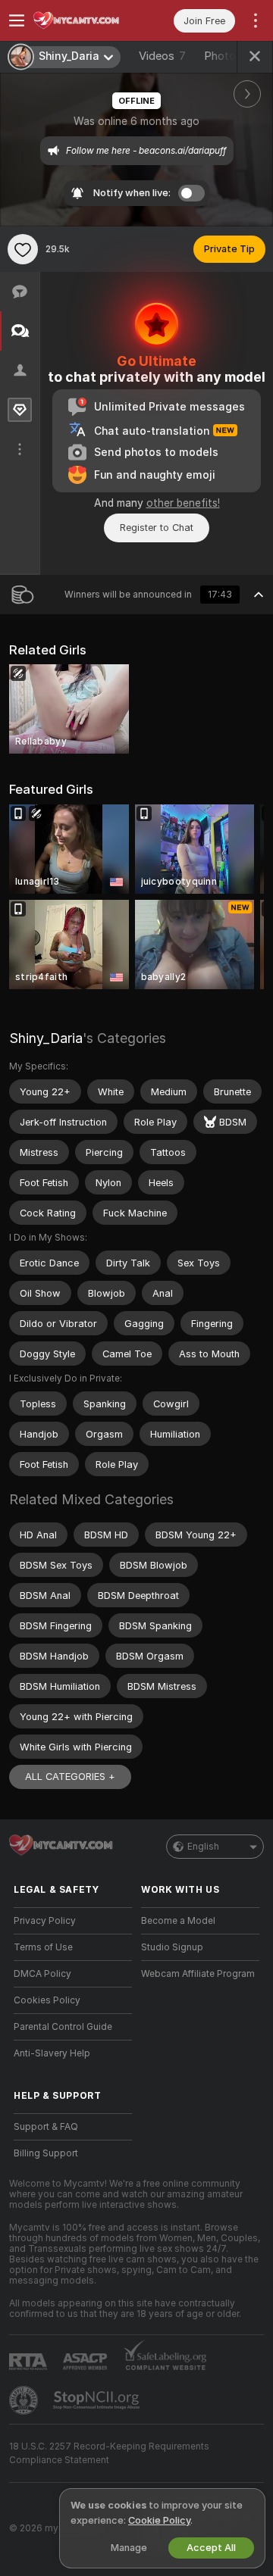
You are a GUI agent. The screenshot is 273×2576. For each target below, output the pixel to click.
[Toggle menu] (17, 20)
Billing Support (46, 2153)
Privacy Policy (45, 1921)
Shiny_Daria (46, 1038)
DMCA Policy (42, 1974)
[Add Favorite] (23, 249)
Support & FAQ (46, 2127)
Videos (162, 56)
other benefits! (183, 503)
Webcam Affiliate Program (198, 1974)
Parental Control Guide (63, 2027)
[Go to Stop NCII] (98, 2400)
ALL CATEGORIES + (70, 1777)
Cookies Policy (47, 2000)
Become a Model (178, 1921)
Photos (231, 56)
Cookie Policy (159, 2520)
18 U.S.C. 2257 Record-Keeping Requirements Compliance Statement (109, 2453)
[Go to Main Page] (85, 20)
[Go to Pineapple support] (25, 2400)
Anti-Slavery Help (52, 2053)
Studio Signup (172, 1947)
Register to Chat (157, 528)
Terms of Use (43, 1947)
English (203, 1847)
